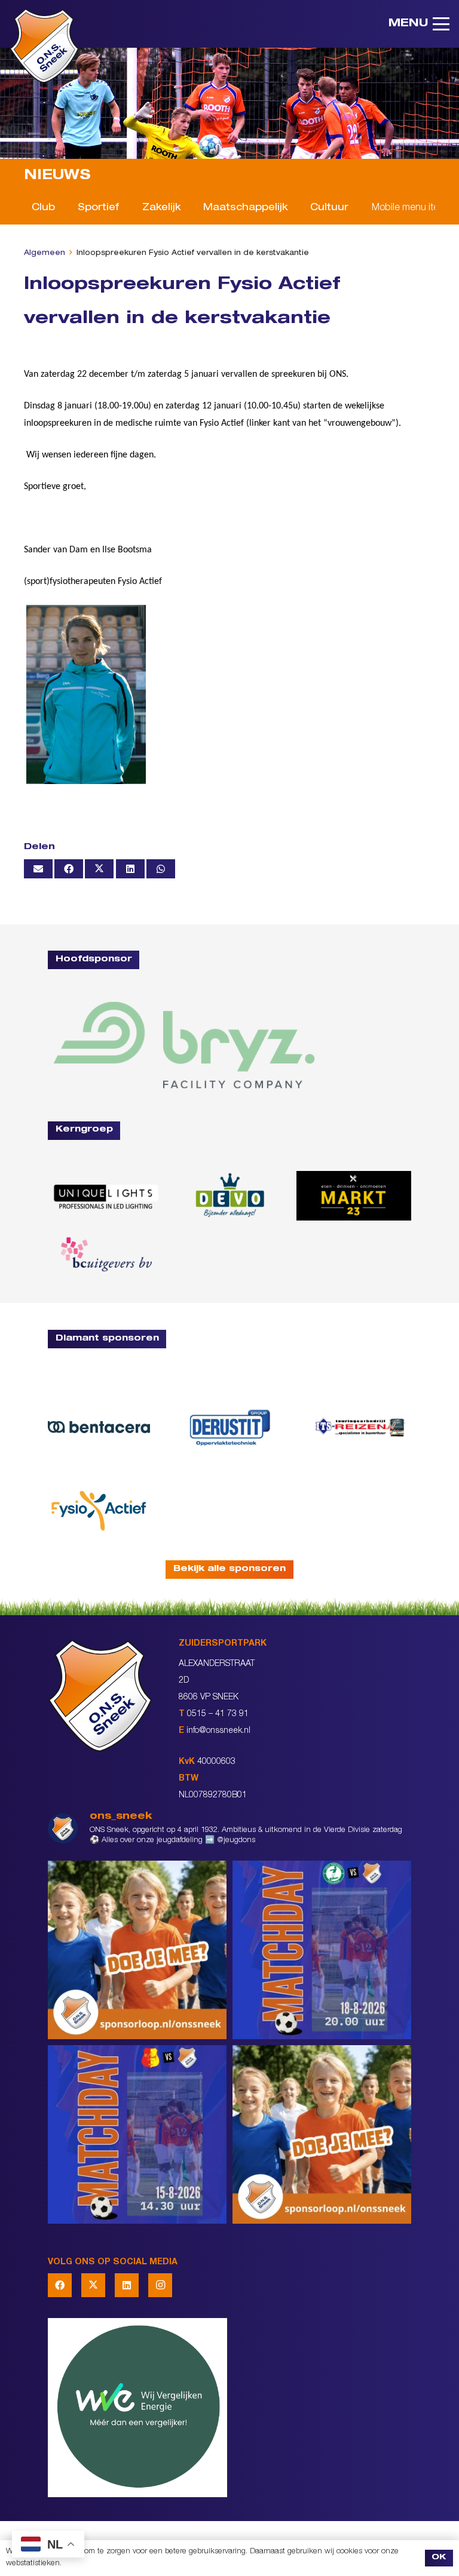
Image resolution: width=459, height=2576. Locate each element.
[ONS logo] (44, 46)
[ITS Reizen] (360, 1427)
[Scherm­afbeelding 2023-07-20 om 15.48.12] (230, 1427)
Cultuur (329, 208)
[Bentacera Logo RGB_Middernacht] (99, 1427)
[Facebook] (60, 2285)
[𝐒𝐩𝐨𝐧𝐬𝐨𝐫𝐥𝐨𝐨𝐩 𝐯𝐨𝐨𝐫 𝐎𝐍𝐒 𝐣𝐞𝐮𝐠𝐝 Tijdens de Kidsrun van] (322, 2134)
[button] (419, 24)
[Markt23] (354, 1195)
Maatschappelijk (245, 208)
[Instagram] (160, 2285)
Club (43, 208)
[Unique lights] (105, 1196)
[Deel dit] (69, 869)
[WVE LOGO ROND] (229, 2408)
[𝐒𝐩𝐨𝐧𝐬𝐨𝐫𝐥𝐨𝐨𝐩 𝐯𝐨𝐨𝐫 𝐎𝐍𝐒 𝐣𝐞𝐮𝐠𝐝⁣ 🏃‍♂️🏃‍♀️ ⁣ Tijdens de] (137, 1950)
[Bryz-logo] (184, 1045)
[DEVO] (229, 1195)
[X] (93, 2285)
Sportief (98, 208)
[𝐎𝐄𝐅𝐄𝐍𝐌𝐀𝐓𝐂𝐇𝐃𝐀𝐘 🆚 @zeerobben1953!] (322, 1950)
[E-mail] (38, 869)
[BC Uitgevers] (105, 1255)
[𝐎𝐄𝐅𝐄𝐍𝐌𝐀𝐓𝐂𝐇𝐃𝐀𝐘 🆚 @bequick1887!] (137, 2134)
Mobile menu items (411, 208)
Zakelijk (161, 208)
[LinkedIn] (127, 2285)
